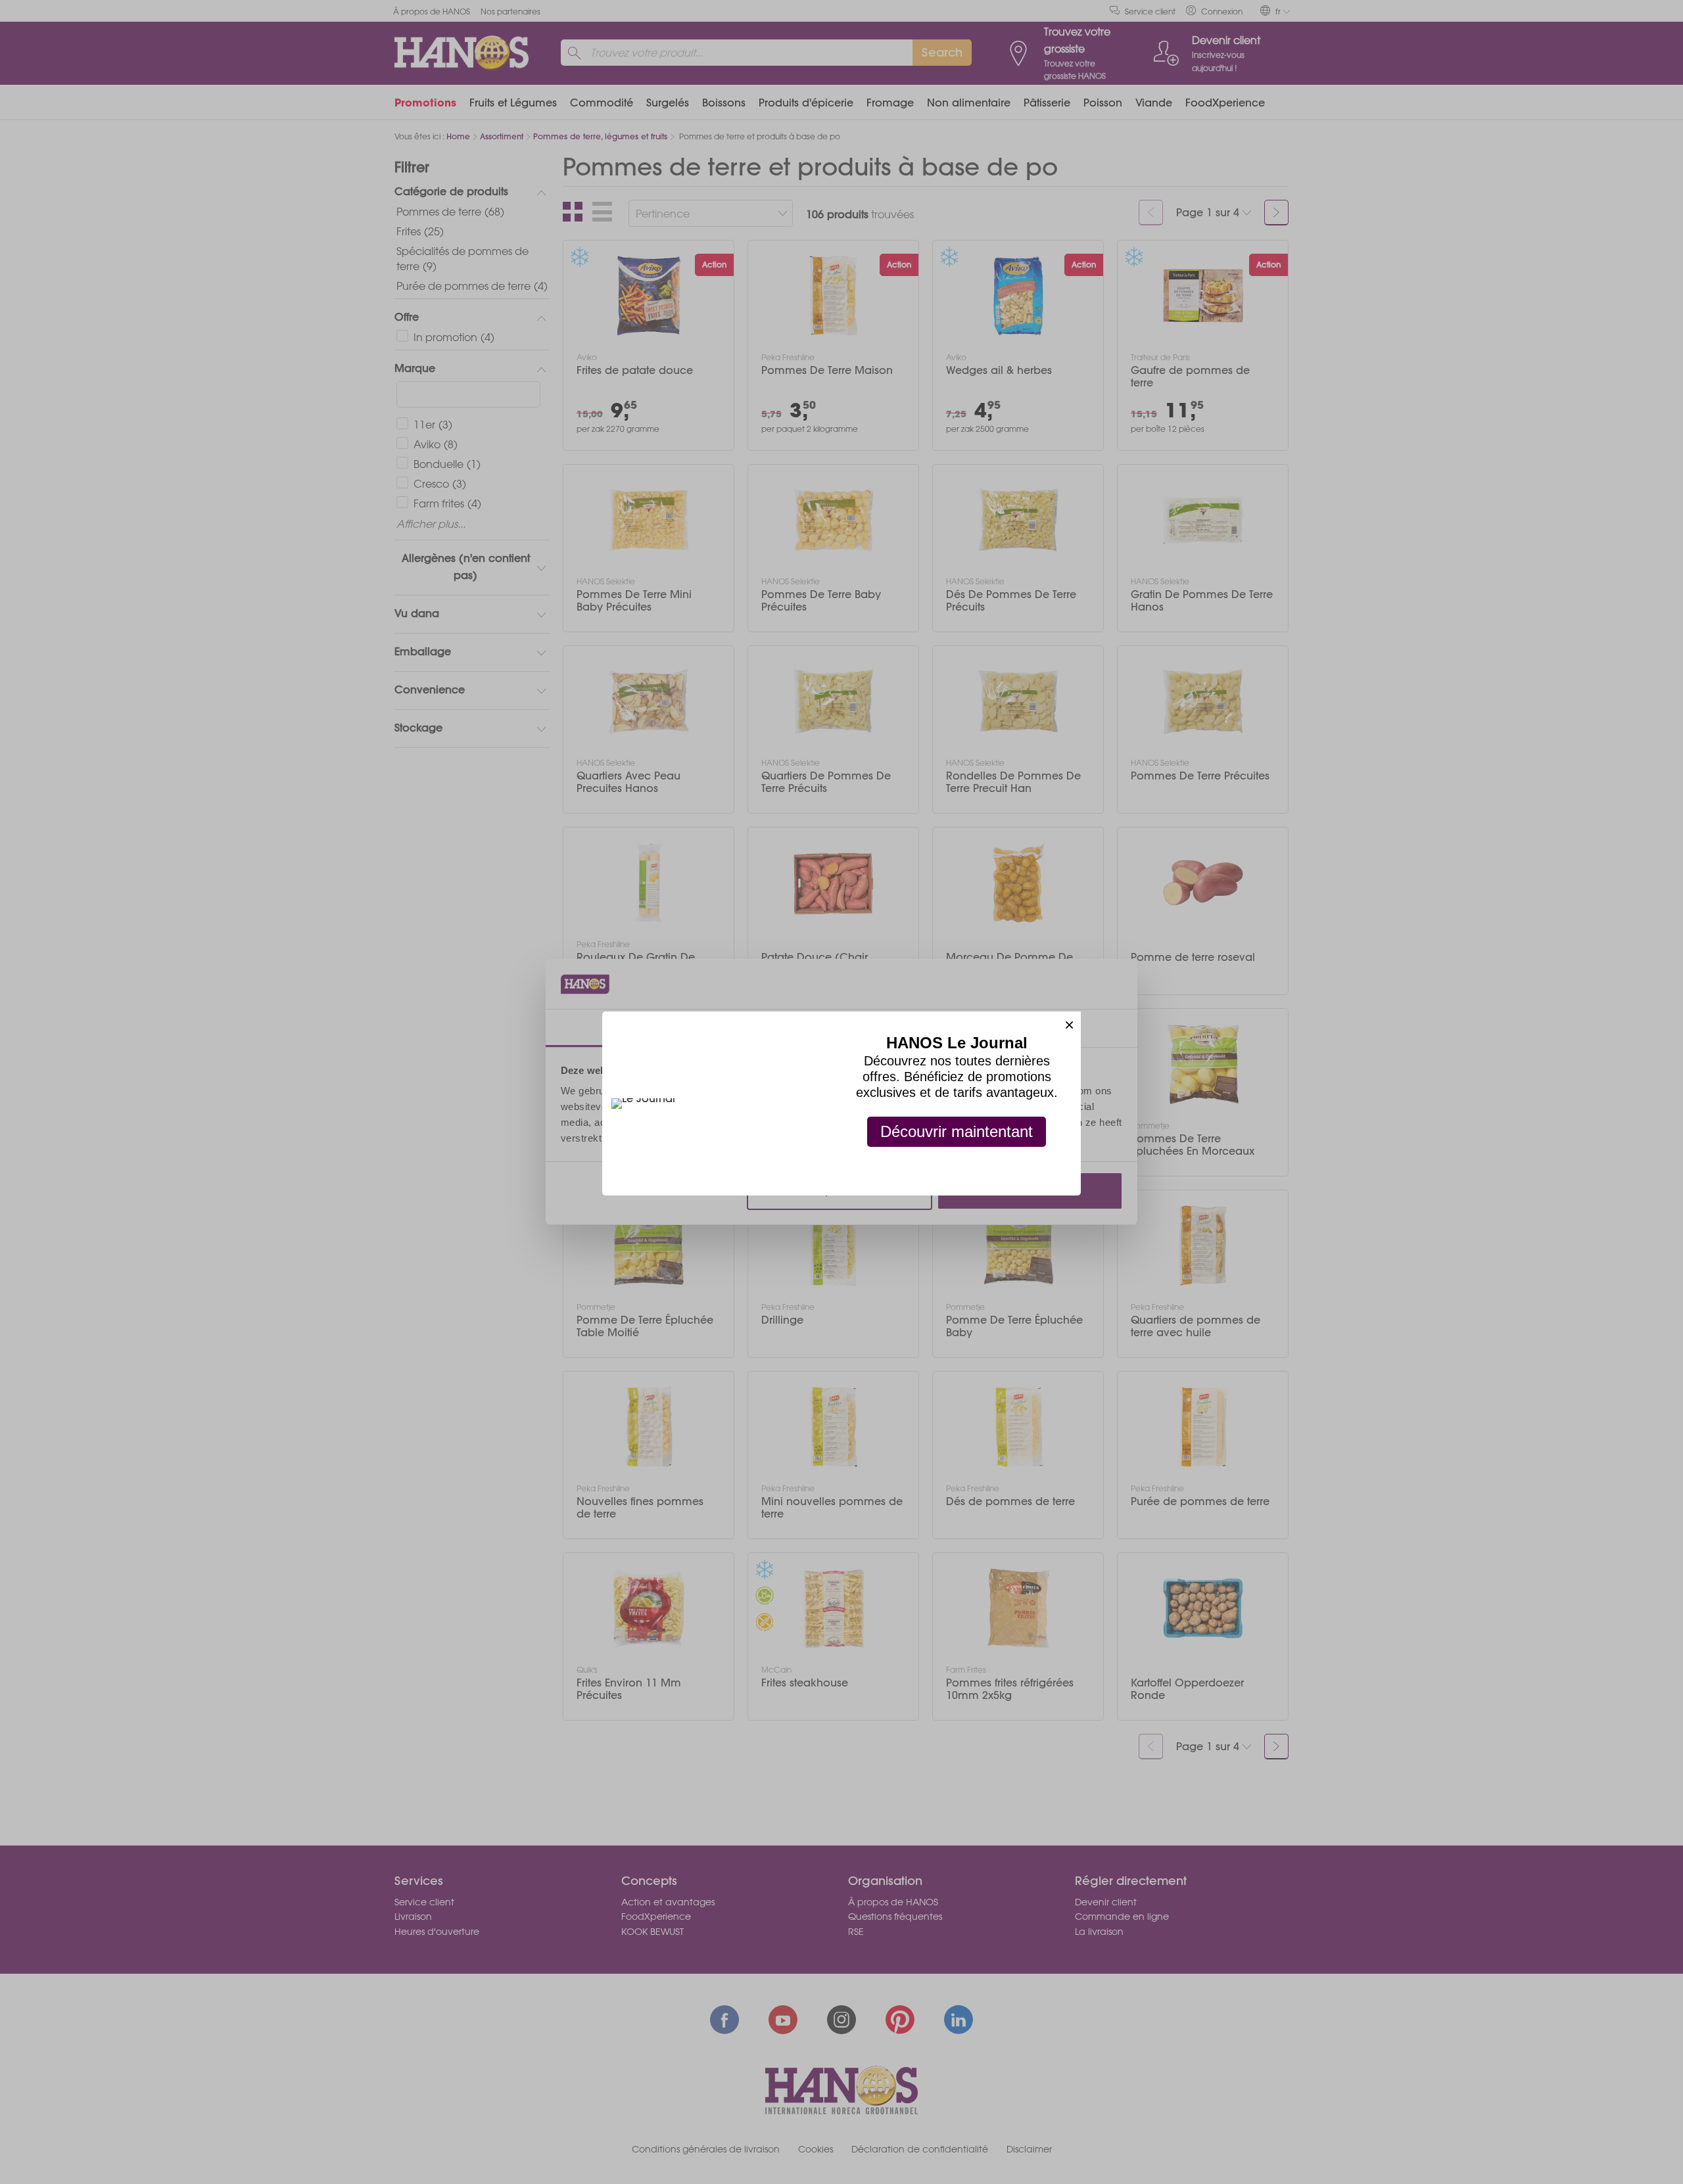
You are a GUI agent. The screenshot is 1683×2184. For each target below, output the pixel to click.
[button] (1069, 1023)
